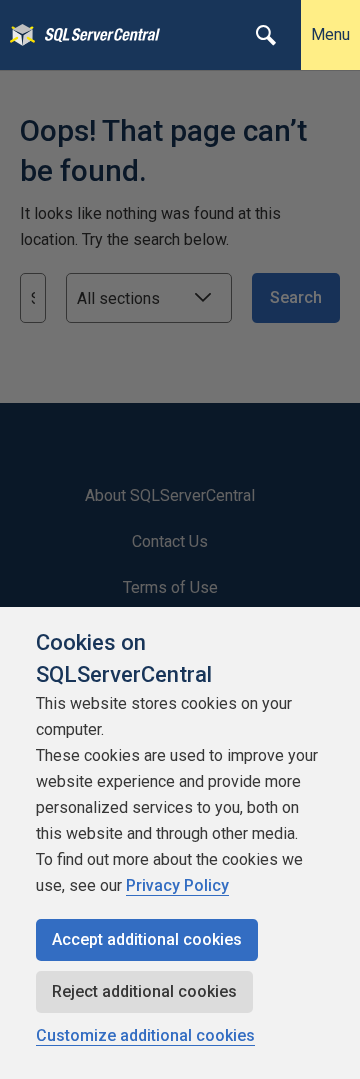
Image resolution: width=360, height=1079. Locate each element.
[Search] (266, 35)
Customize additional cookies (145, 1035)
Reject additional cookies (144, 991)
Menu (330, 34)
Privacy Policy (177, 885)
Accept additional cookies (147, 939)
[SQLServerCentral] (17, 35)
